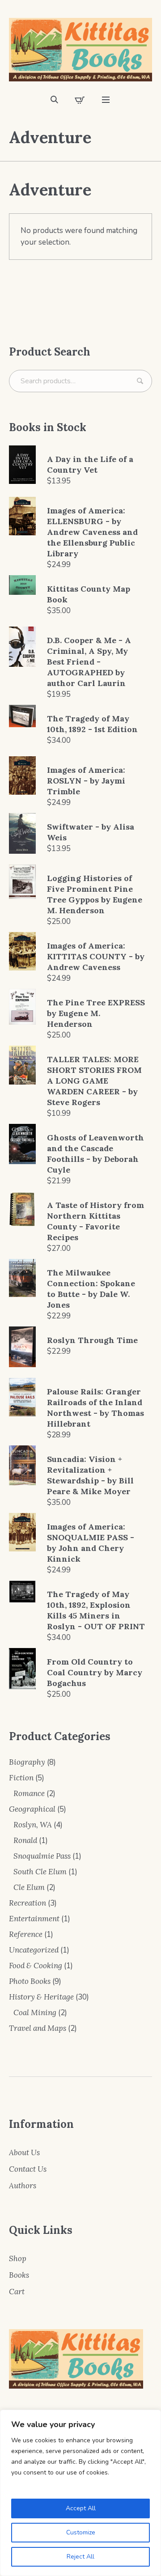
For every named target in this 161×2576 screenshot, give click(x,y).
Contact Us (28, 2169)
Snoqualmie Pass (42, 1856)
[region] (80, 2493)
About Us (24, 2152)
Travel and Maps (38, 2028)
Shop (18, 2258)
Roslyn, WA (33, 1825)
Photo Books (30, 1981)
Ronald (25, 1840)
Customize (81, 2532)
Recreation (28, 1903)
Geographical (32, 1809)
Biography (27, 1762)
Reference (26, 1934)
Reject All (80, 2557)
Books (19, 2275)
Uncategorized (34, 1950)
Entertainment (34, 1919)
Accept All (81, 2508)
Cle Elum (29, 1887)
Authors (23, 2186)
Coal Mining (35, 2012)
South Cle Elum (40, 1872)
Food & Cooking (36, 1966)
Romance (29, 1793)
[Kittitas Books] (80, 50)
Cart (17, 2292)
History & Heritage (41, 1997)
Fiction (21, 1778)
